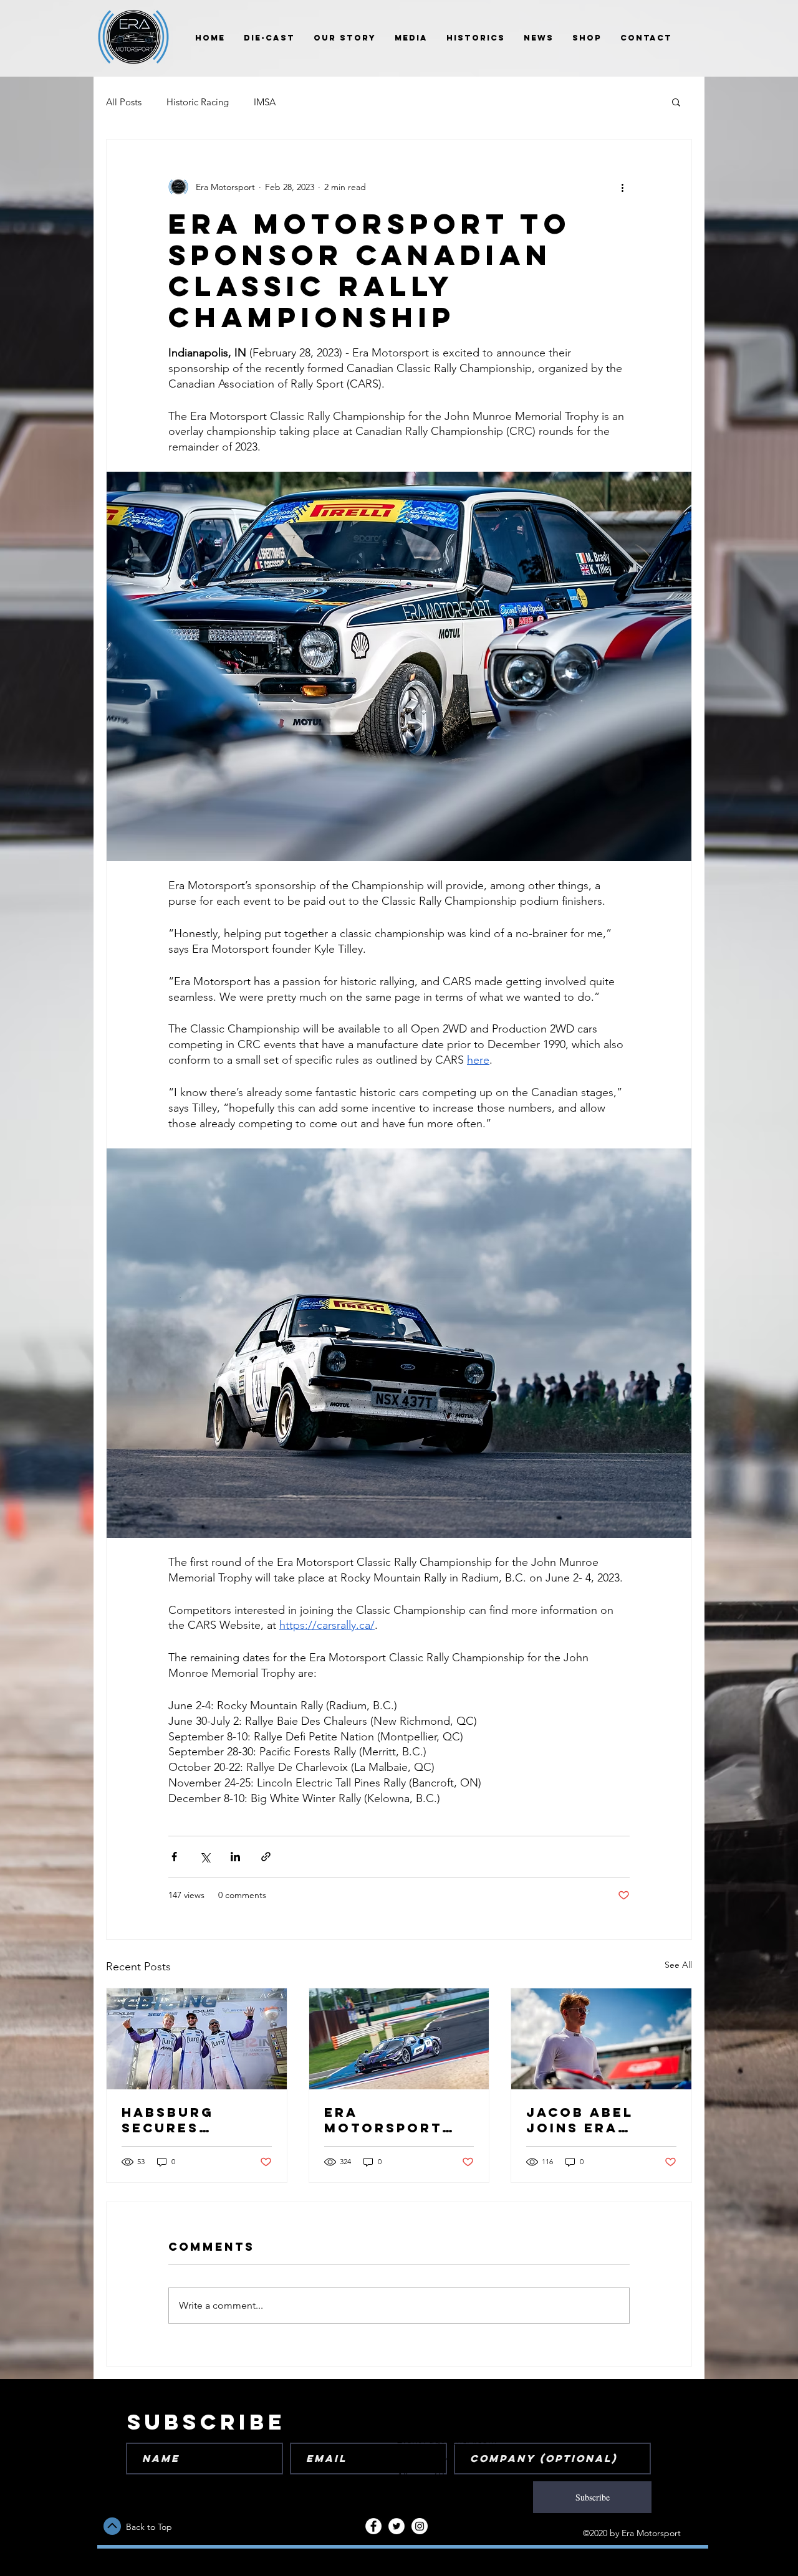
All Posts (124, 102)
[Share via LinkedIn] (235, 1857)
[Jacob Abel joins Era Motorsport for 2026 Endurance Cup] (601, 2039)
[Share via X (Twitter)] (205, 1857)
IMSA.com (474, 2440)
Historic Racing (198, 102)
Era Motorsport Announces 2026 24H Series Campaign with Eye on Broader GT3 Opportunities (397, 2120)
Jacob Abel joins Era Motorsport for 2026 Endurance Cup (598, 2120)
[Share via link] (266, 1857)
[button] (676, 102)
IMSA (265, 102)
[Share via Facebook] (174, 1857)
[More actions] (622, 187)
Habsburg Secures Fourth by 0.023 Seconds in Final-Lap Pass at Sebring (196, 2120)
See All (678, 1965)
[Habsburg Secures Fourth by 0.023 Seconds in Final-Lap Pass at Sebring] (197, 2039)
